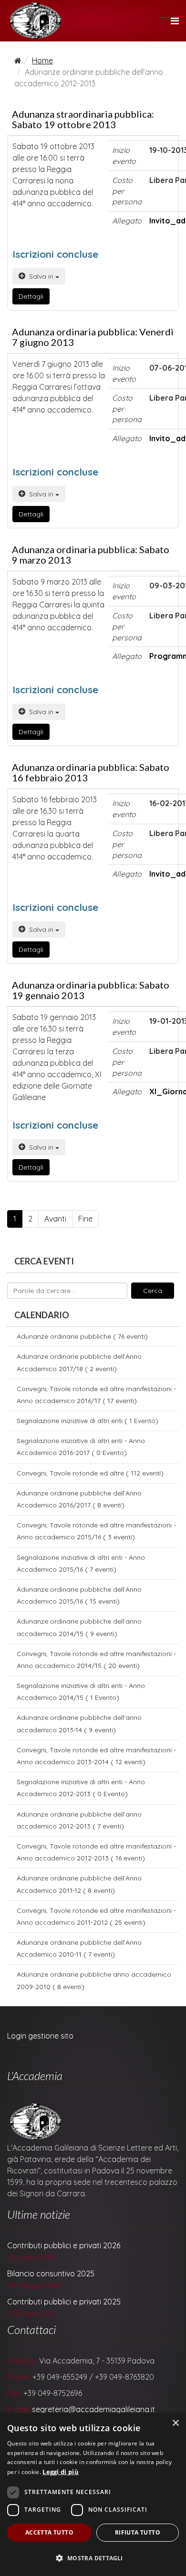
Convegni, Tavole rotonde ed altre (90, 1473)
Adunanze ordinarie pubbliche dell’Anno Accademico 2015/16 (79, 1595)
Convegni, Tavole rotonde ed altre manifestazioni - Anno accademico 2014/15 (96, 1660)
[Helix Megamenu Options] (175, 21)
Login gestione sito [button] (40, 2036)
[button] (93, 2558)
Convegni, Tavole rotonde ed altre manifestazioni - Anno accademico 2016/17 (96, 1395)
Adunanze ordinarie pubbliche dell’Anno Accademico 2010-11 (79, 1948)
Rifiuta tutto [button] (138, 2532)
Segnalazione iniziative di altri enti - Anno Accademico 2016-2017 (81, 1447)
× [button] (175, 2423)
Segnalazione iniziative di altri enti (88, 1421)
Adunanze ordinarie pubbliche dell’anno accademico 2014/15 (79, 1627)
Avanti (55, 1219)
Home (42, 61)
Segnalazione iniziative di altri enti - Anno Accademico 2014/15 (81, 1692)
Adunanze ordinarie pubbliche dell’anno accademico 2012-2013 (79, 1820)
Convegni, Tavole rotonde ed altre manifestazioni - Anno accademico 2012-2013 (96, 1852)
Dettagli (31, 296)
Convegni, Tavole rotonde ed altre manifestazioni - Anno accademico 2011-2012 (96, 1916)
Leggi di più (61, 2472)
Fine (85, 1219)
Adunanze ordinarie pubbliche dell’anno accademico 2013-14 (79, 1723)
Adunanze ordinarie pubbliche (82, 1336)
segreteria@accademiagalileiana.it (93, 2409)
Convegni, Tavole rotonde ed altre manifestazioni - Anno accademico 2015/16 (96, 1531)
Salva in (41, 276)
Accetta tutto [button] (49, 2532)
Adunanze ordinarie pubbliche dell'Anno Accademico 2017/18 (79, 1362)
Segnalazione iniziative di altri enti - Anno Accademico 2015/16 (81, 1563)
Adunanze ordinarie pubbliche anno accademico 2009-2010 (94, 1980)
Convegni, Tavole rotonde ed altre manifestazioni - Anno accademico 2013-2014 (96, 1756)
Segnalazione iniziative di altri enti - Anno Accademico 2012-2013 (81, 1788)
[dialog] (93, 2495)
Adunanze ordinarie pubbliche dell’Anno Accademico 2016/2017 (79, 1499)
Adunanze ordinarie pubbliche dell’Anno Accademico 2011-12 (79, 1884)
